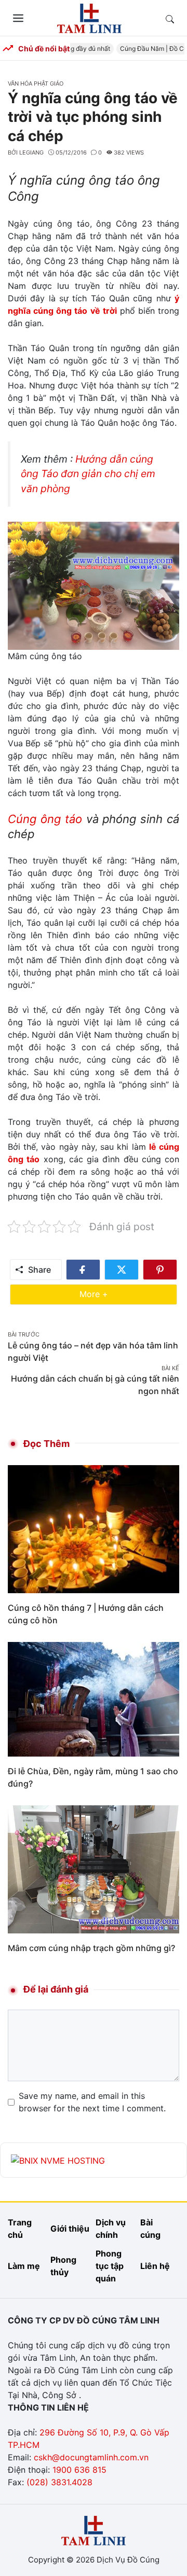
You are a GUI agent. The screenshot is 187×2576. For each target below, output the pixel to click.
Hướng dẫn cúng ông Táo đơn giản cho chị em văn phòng (88, 474)
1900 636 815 (79, 2470)
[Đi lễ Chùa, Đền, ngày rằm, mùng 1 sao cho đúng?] (94, 1698)
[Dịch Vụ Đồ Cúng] (89, 17)
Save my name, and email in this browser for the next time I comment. (92, 2102)
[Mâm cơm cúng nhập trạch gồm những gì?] (94, 1869)
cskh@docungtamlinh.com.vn (91, 2457)
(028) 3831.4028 (59, 2482)
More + (109, 1294)
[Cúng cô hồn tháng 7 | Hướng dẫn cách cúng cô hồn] (94, 1528)
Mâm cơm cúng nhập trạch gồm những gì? (91, 1948)
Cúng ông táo (45, 819)
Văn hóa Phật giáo (36, 83)
